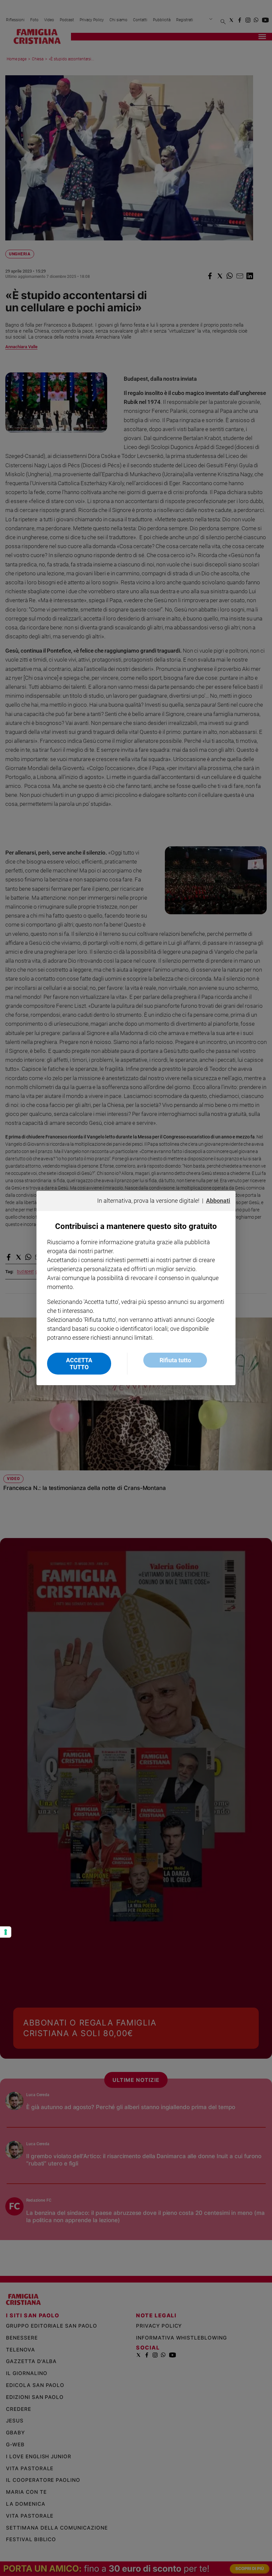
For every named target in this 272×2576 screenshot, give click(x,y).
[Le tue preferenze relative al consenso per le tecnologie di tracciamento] (6, 1932)
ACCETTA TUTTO (79, 1364)
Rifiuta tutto (175, 1360)
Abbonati (218, 1201)
